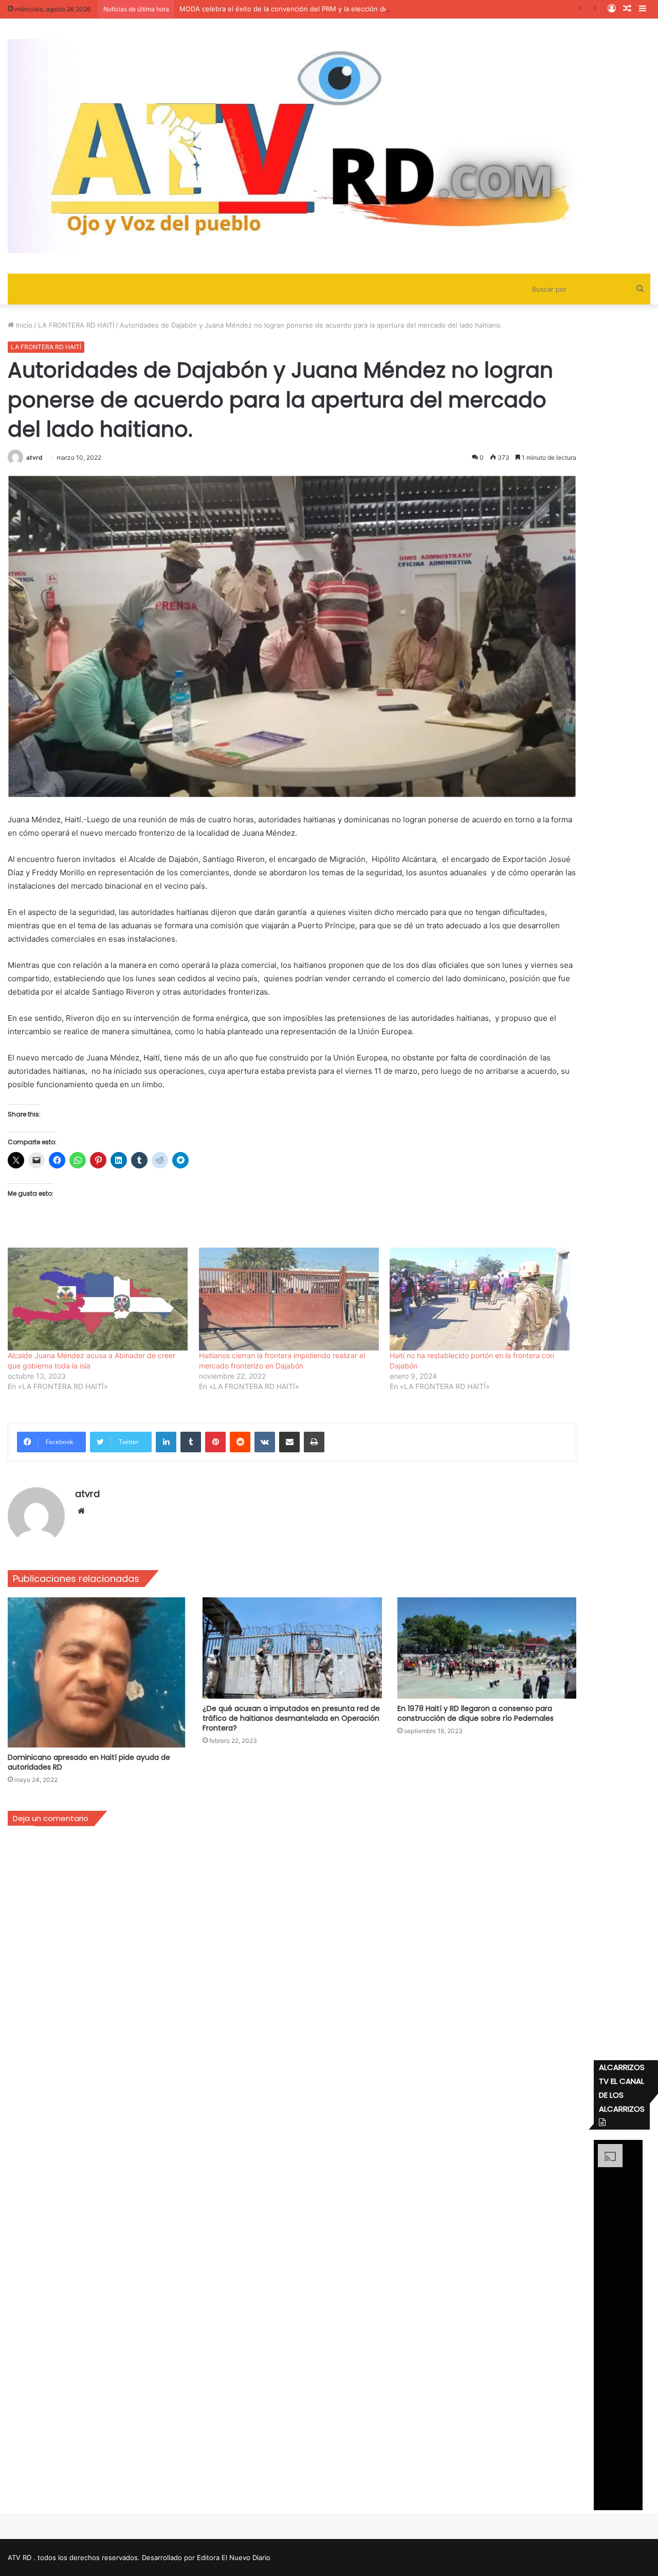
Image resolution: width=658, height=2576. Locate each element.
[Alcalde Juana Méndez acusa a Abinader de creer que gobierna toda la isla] (98, 1299)
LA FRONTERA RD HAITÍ (76, 325)
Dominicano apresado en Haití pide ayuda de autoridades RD (89, 1762)
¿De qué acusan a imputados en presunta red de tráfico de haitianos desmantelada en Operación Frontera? (291, 1718)
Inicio (23, 325)
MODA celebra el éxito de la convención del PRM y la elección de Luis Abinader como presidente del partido (353, 9)
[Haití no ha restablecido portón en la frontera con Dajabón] (480, 1299)
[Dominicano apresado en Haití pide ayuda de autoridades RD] (97, 1672)
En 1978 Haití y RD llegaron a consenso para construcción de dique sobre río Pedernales (476, 1713)
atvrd (34, 457)
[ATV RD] (329, 146)
